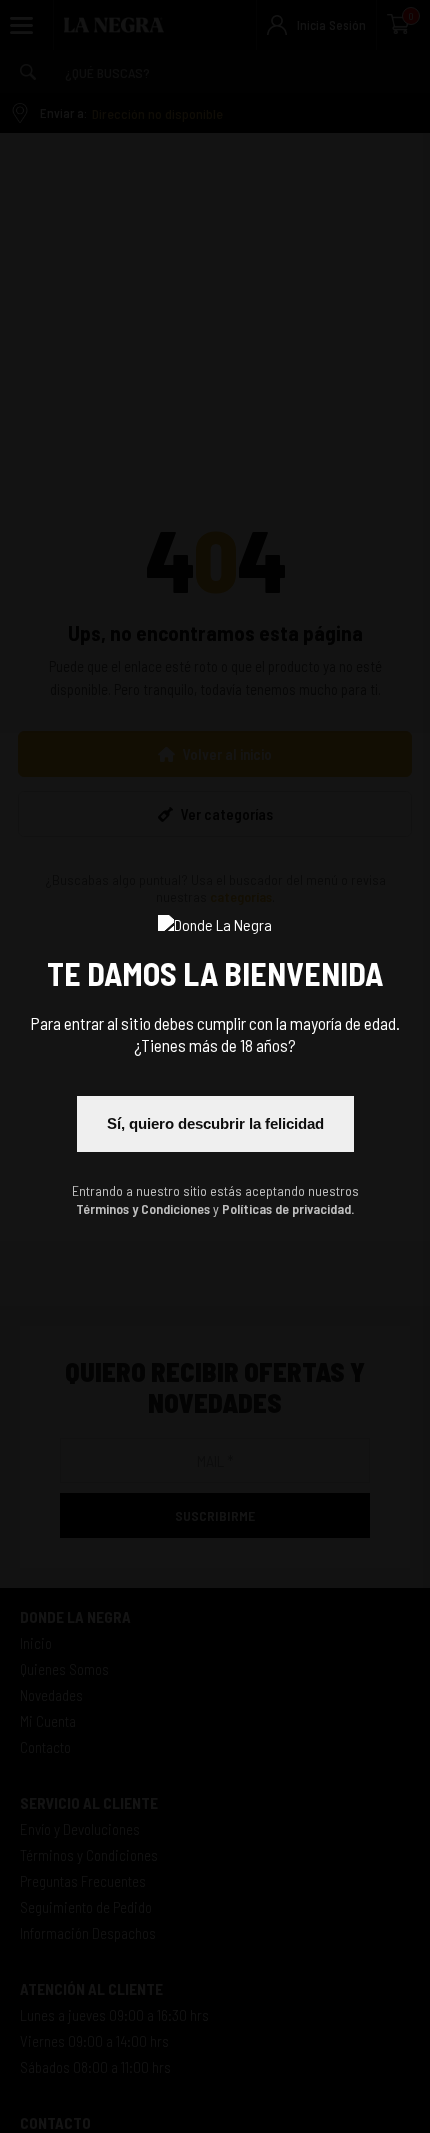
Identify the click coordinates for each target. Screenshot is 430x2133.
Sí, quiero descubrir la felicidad (215, 1123)
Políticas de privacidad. (288, 1208)
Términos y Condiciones (143, 1208)
